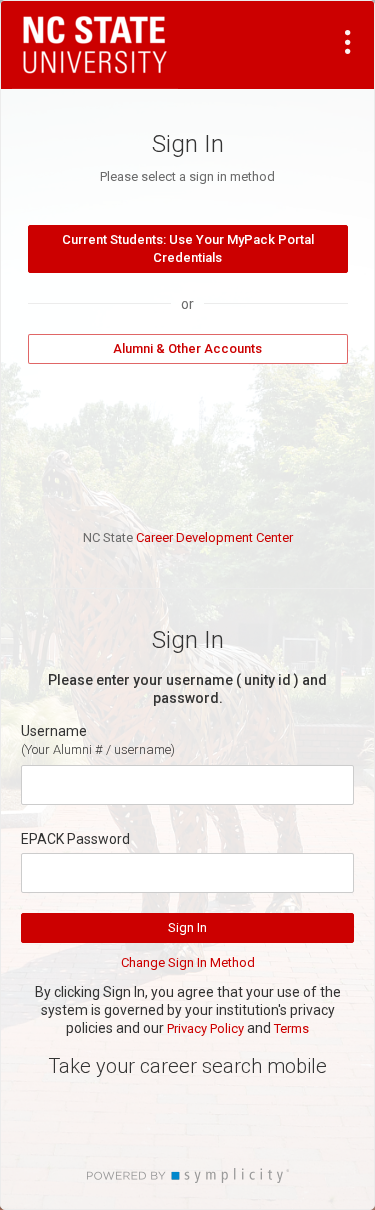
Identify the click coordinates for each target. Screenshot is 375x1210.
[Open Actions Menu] (348, 42)
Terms (291, 1028)
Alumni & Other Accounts (187, 348)
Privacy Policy (205, 1028)
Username (54, 731)
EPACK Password (75, 839)
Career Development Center (214, 537)
